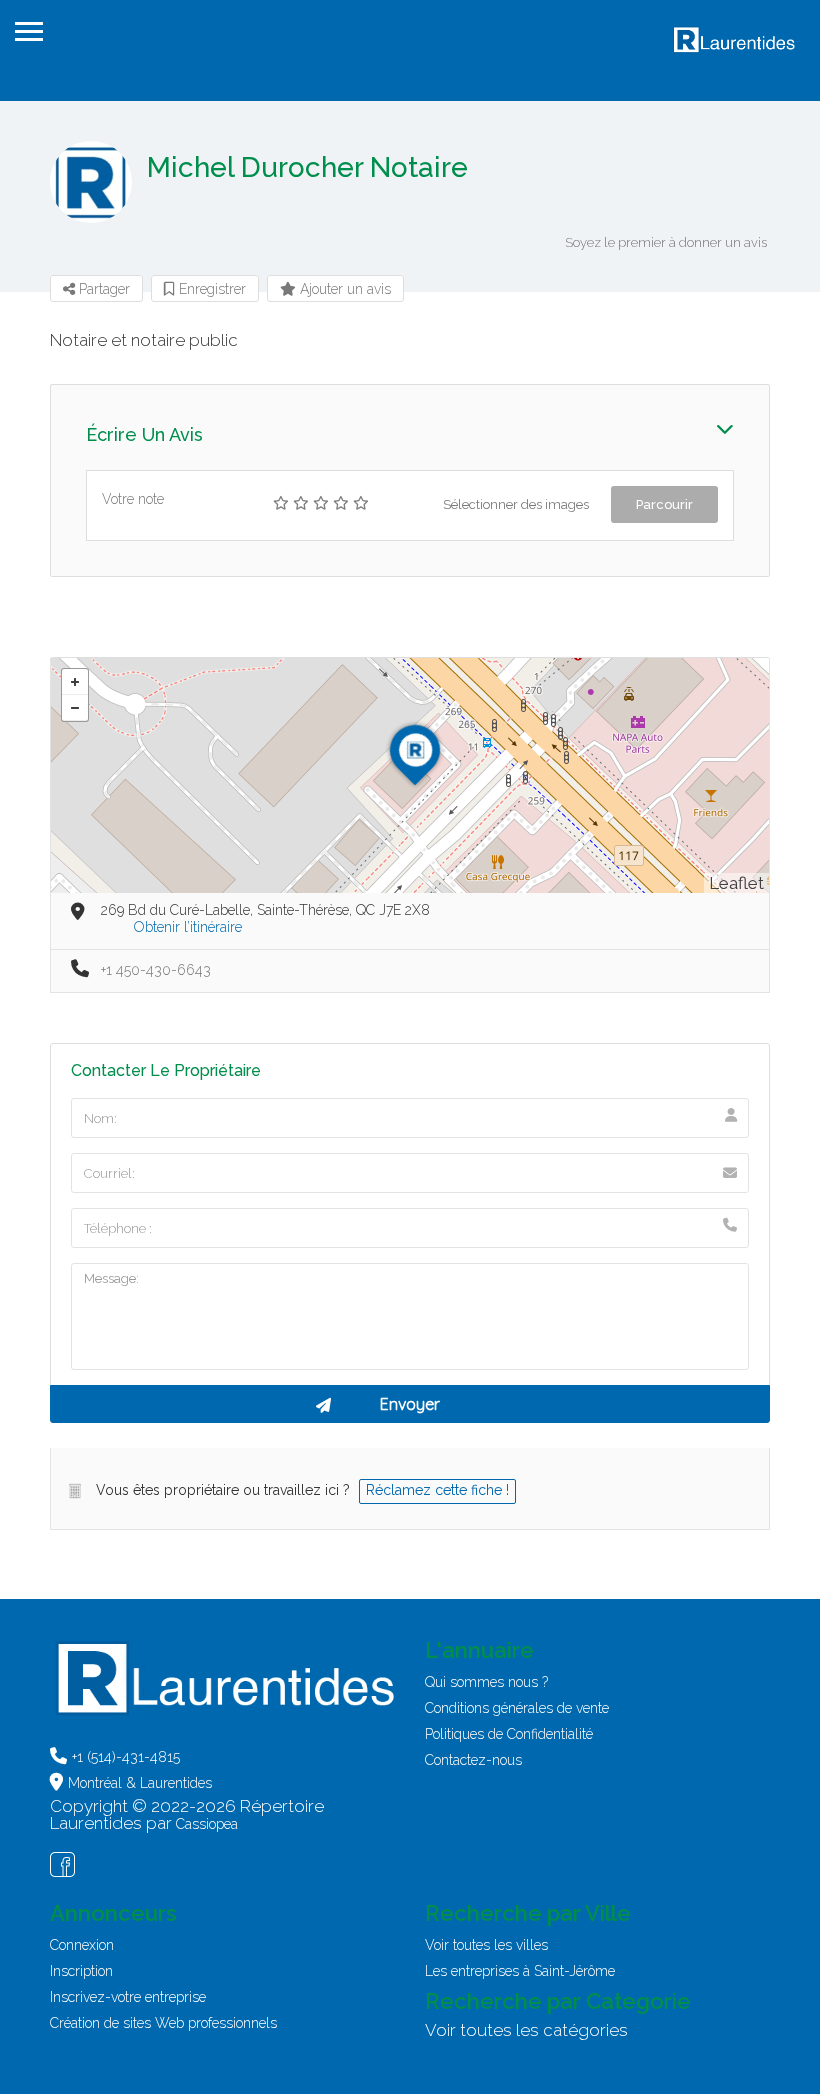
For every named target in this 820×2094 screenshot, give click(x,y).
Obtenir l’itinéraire (188, 927)
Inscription (81, 1971)
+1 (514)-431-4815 (126, 1757)
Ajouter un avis (343, 289)
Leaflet (736, 883)
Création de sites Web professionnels (163, 2023)
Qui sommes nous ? (486, 1682)
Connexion (82, 1945)
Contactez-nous (473, 1760)
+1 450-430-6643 (156, 970)
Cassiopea (207, 1824)
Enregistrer (210, 289)
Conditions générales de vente (517, 1708)
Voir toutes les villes (486, 1945)
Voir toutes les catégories (526, 2030)
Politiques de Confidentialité (509, 1734)
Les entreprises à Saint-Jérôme (520, 1971)
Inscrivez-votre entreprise (128, 1997)
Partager (102, 289)
